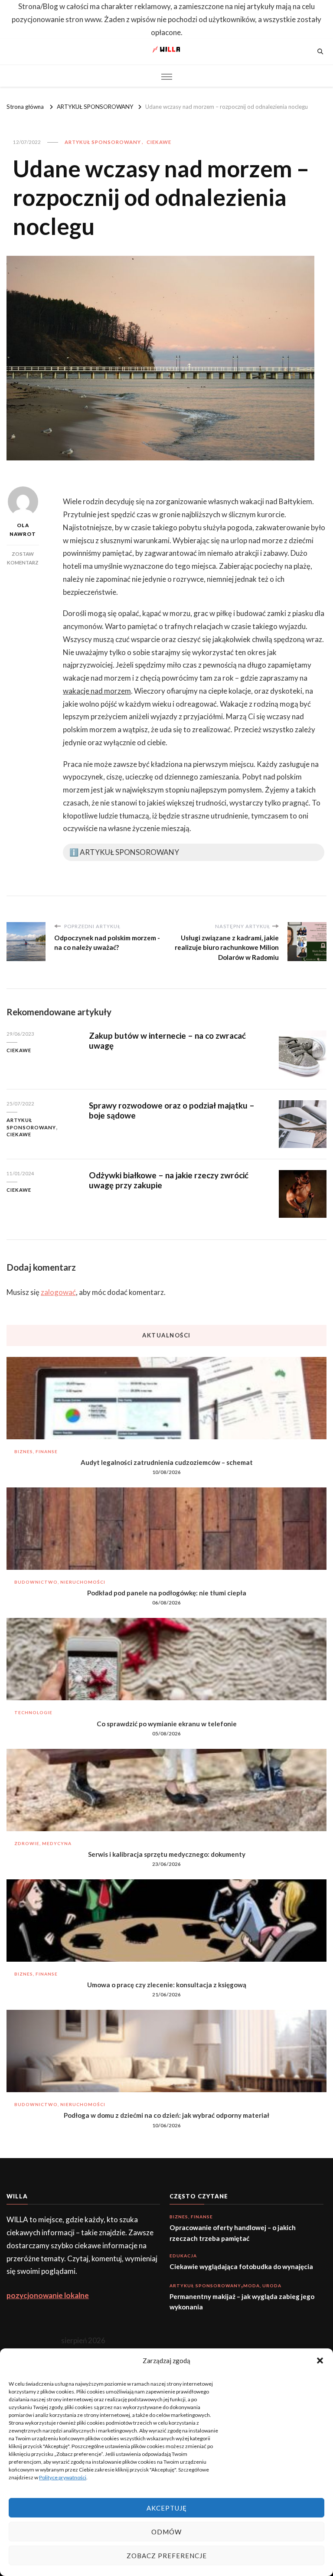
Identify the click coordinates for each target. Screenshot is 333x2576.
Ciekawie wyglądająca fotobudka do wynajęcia (241, 2266)
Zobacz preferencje (167, 2556)
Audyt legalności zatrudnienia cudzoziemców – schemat (167, 1462)
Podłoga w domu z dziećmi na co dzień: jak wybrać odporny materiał (166, 2115)
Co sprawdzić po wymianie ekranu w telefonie (167, 1724)
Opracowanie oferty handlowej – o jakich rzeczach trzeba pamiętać (233, 2233)
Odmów (166, 2532)
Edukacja (183, 2256)
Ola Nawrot (23, 530)
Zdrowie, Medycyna (43, 1843)
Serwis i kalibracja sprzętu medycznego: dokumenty (167, 1854)
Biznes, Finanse (36, 1451)
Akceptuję (167, 2508)
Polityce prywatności (63, 2477)
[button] (320, 2361)
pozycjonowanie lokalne (48, 2295)
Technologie (33, 1712)
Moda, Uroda (262, 2286)
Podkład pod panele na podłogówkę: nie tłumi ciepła (167, 1593)
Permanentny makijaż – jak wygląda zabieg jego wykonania (242, 2302)
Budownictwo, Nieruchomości (60, 1582)
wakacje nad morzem (97, 691)
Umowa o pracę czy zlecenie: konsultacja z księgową (167, 1985)
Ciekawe (159, 142)
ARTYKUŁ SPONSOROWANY (103, 142)
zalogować (58, 1292)
